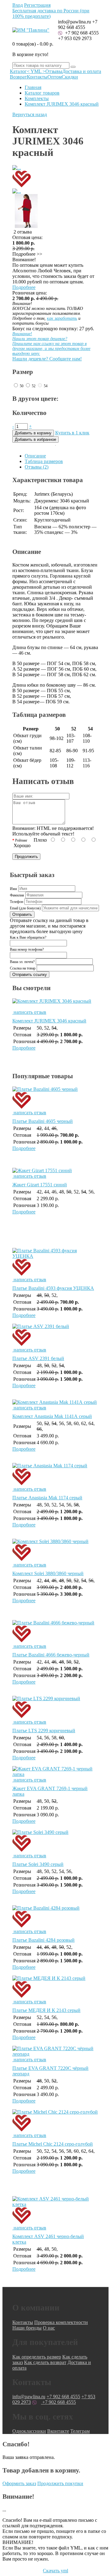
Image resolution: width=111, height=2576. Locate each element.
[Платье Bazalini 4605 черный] (55, 1098)
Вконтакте (58, 2431)
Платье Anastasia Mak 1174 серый (47, 1498)
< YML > (36, 71)
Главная (33, 87)
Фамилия (17, 895)
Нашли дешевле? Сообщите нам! (51, 346)
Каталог (18, 71)
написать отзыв (29, 1012)
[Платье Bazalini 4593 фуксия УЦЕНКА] (55, 1265)
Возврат (18, 77)
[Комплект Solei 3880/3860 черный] (55, 1550)
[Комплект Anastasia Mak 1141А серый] (55, 1402)
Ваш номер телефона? (27, 949)
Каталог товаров (42, 93)
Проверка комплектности (61, 2322)
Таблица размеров (44, 461)
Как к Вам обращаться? (28, 937)
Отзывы (54, 71)
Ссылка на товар (23, 968)
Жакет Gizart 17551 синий (40, 1185)
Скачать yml (55, 2571)
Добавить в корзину (33, 433)
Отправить (22, 914)
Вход (18, 5)
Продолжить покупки (60, 2483)
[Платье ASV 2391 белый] (55, 1335)
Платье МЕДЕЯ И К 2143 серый (46, 2010)
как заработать (62, 318)
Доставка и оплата (82, 71)
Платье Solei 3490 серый (38, 1864)
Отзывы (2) (37, 467)
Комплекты (37, 98)
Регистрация (37, 5)
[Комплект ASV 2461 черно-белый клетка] (55, 2213)
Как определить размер (37, 2357)
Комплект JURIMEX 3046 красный (62, 104)
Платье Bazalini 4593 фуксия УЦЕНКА (53, 1288)
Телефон (16, 902)
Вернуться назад (30, 114)
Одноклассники (29, 2431)
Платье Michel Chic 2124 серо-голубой (53, 2144)
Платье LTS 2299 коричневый (44, 1731)
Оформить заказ (19, 2483)
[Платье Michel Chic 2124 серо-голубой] (55, 2121)
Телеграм (80, 2431)
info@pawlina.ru (29, 2397)
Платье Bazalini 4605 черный (43, 1121)
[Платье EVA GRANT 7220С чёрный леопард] (55, 2054)
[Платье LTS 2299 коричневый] (55, 1708)
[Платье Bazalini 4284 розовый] (55, 1917)
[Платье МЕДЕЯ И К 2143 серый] (55, 1987)
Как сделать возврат (45, 2362)
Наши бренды (27, 2328)
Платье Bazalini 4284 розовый (43, 1940)
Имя (13, 889)
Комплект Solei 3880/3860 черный (48, 1573)
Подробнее (24, 287)
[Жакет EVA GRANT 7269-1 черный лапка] (55, 1774)
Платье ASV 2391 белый (38, 1358)
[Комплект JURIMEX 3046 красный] (55, 1004)
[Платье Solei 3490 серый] (55, 1841)
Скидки (70, 77)
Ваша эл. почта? (22, 962)
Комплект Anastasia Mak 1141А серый (52, 1416)
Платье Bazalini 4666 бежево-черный (51, 1655)
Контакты (37, 77)
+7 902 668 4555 (81, 33)
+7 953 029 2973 (75, 38)
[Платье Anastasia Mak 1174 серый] (55, 1475)
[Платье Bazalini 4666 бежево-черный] (55, 1632)
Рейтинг (21, 840)
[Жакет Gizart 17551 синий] (42, 1170)
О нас (49, 2328)
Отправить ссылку (30, 975)
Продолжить (26, 857)
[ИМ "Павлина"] (31, 30)
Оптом (55, 77)
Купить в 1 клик (72, 433)
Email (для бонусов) (25, 908)
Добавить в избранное (35, 439)
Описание (35, 456)
